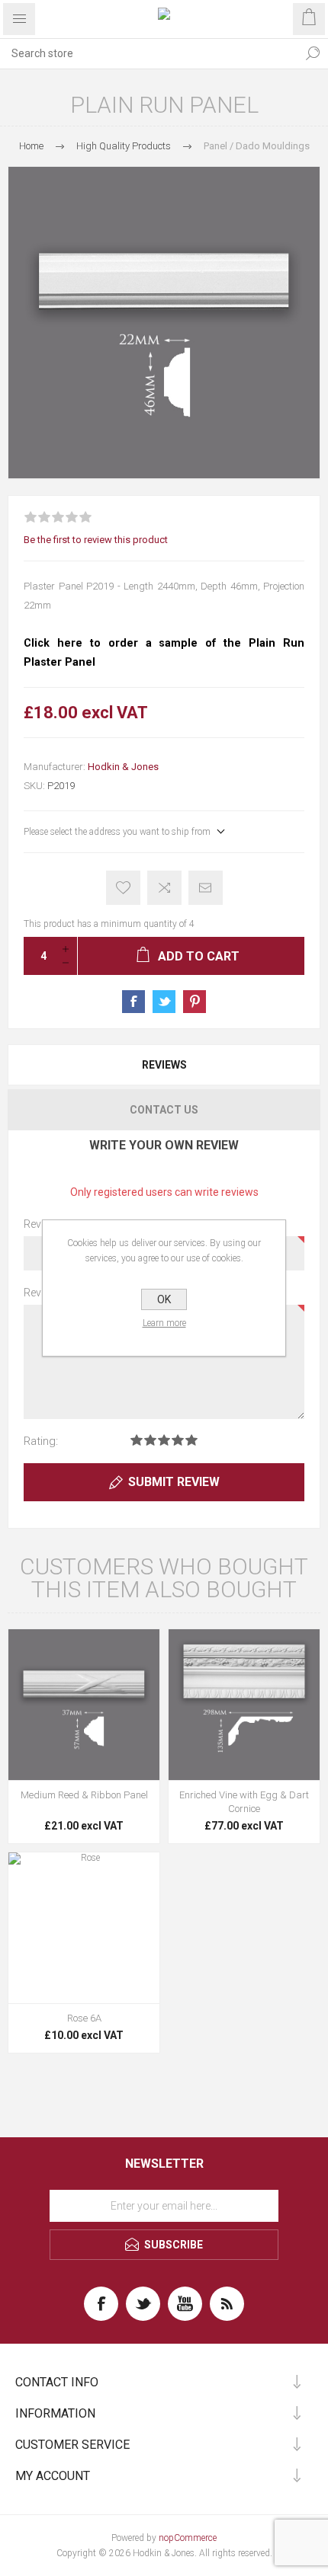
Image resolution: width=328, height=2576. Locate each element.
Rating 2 (150, 1440)
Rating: (41, 1441)
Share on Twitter (164, 1002)
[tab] (164, 1065)
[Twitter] (143, 2304)
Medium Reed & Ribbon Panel (84, 1795)
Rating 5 (191, 1440)
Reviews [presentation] (164, 1065)
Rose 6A (84, 2018)
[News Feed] (227, 2304)
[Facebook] (101, 2304)
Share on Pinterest (195, 1002)
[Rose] (84, 1928)
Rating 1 (137, 1440)
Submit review (174, 1482)
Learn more (164, 1323)
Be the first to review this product (96, 540)
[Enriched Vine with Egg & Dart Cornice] (244, 1705)
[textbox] (149, 53)
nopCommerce (188, 2538)
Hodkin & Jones (123, 767)
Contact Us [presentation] (164, 1110)
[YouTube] (185, 2304)
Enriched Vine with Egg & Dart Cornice (244, 1802)
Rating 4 (178, 1440)
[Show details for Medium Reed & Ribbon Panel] (84, 1705)
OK (164, 1299)
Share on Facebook (133, 1002)
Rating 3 (164, 1440)
